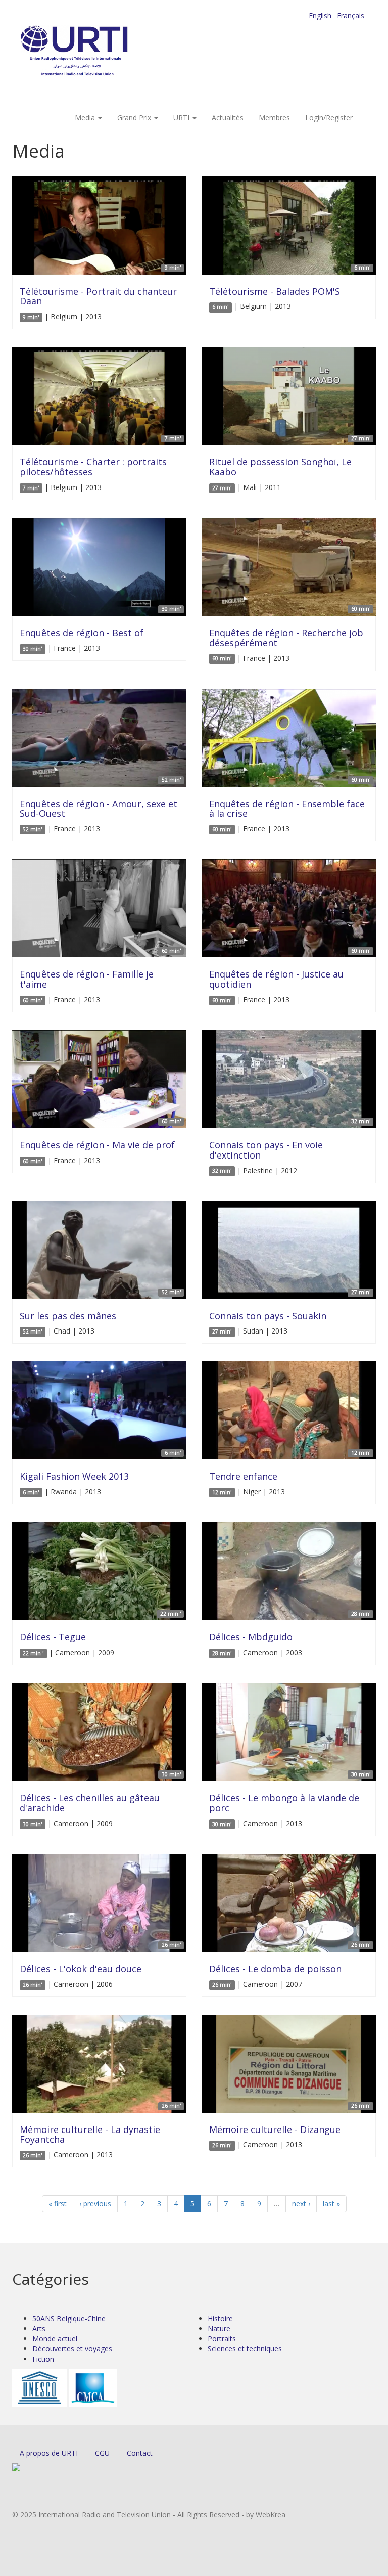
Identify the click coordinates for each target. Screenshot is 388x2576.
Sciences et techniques (245, 2349)
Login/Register (329, 118)
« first (58, 2204)
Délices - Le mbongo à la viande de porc (284, 1803)
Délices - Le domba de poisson (275, 1969)
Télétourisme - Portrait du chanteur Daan (98, 296)
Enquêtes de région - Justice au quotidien (276, 979)
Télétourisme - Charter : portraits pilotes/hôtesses (93, 467)
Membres (274, 118)
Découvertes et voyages (72, 2349)
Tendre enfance (243, 1476)
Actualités (228, 118)
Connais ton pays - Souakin (268, 1316)
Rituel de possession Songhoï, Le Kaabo (280, 467)
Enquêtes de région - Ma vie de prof (97, 1145)
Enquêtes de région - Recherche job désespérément (286, 638)
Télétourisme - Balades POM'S (275, 291)
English (320, 15)
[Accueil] (94, 51)
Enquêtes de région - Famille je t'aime (87, 979)
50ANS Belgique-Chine (69, 2318)
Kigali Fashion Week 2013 (74, 1476)
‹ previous (95, 2204)
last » (331, 2204)
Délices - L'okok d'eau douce (81, 1969)
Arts (39, 2328)
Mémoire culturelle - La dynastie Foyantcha (90, 2135)
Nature (219, 2328)
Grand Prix (135, 118)
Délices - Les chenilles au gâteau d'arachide (90, 1803)
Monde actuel (55, 2339)
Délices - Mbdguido (251, 1637)
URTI (182, 118)
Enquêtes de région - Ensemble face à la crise (287, 809)
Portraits (222, 2339)
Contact (140, 2453)
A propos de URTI (49, 2453)
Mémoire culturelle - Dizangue (275, 2129)
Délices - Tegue (53, 1637)
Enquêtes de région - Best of (82, 633)
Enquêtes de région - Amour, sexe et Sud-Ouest (99, 809)
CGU (102, 2453)
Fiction (43, 2359)
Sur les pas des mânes (68, 1316)
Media (86, 118)
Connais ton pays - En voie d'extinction (266, 1150)
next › (301, 2204)
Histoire (220, 2318)
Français (351, 15)
